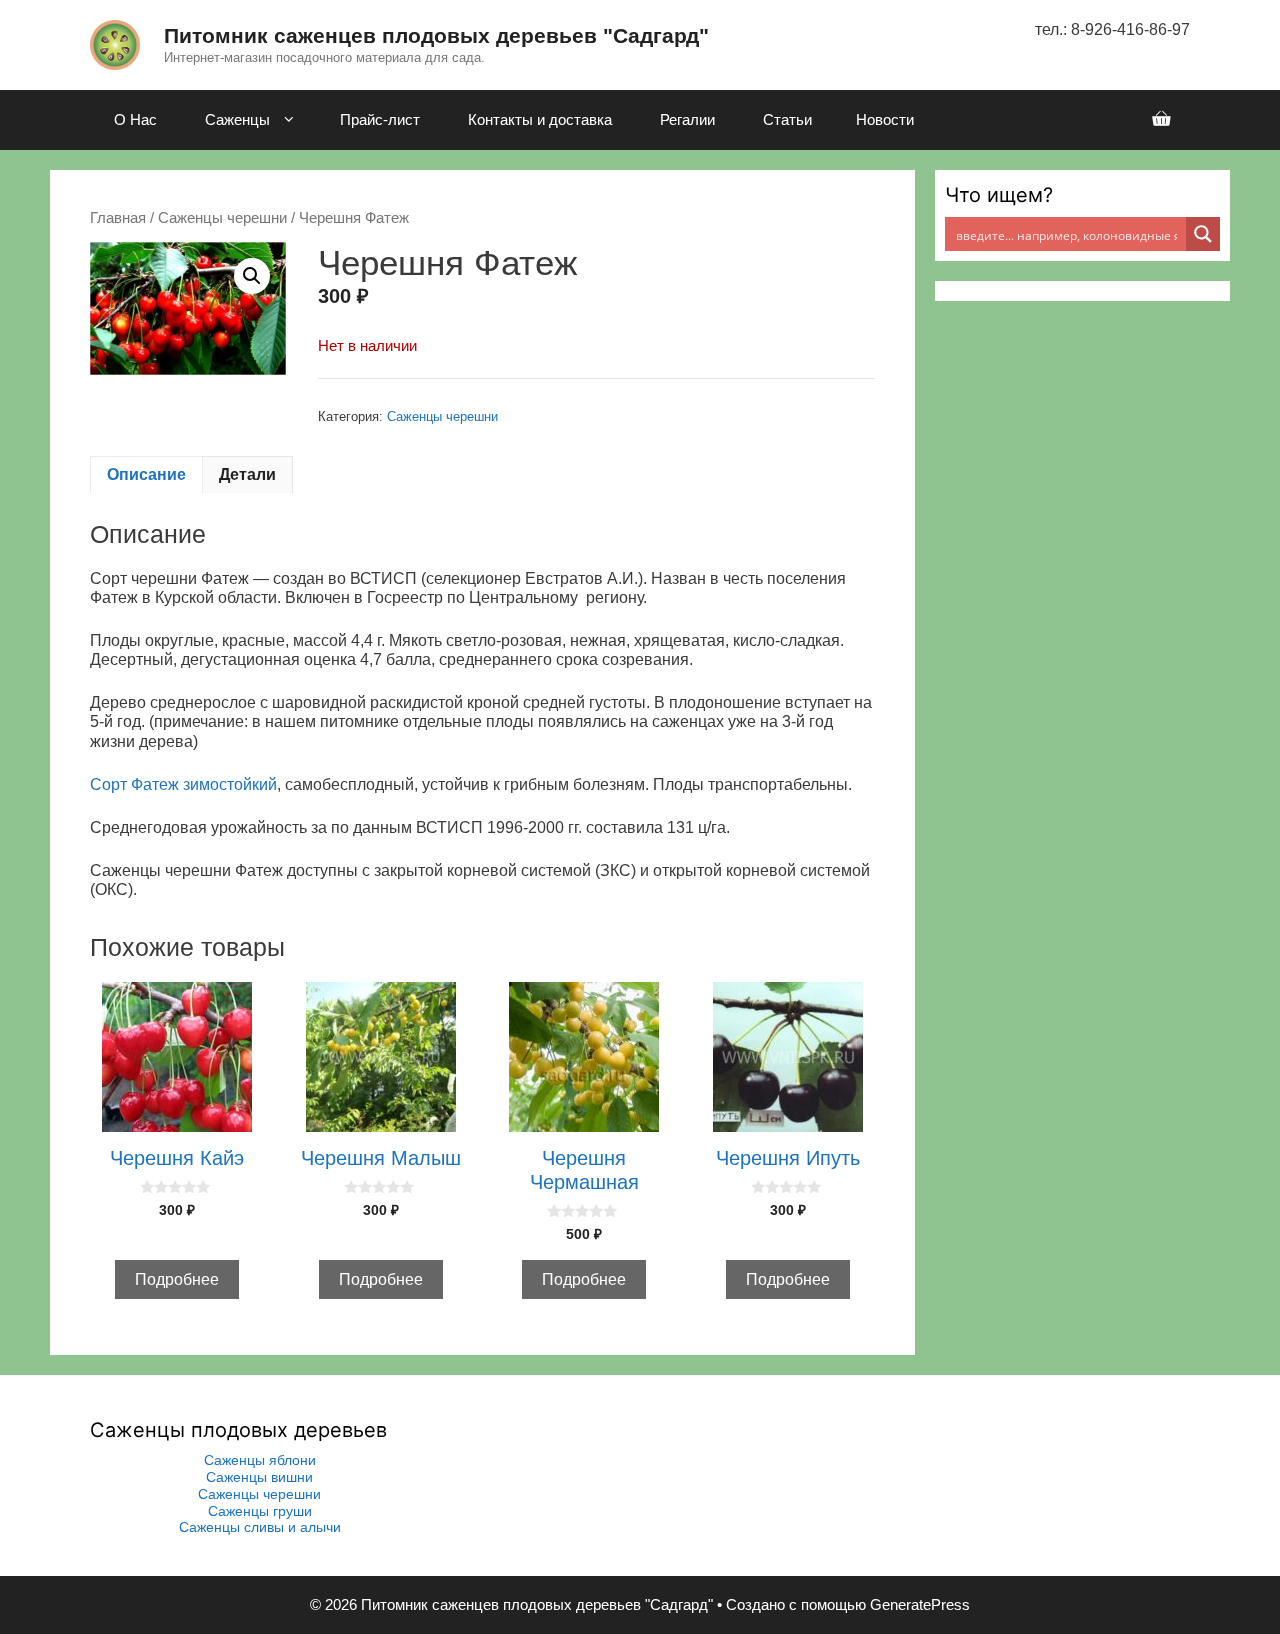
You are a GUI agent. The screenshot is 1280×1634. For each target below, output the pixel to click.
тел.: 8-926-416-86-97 (1112, 29)
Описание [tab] (146, 474)
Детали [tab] (247, 474)
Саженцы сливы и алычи (260, 1527)
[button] (252, 276)
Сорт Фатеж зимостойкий (183, 784)
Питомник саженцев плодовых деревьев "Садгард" (436, 35)
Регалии (687, 119)
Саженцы (237, 119)
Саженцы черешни (222, 218)
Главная (118, 218)
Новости (885, 119)
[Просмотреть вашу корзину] (1161, 120)
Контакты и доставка (540, 119)
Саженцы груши (260, 1511)
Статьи (787, 119)
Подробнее (177, 1279)
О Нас (135, 119)
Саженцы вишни (259, 1477)
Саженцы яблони (260, 1460)
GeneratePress (920, 1604)
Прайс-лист (380, 119)
